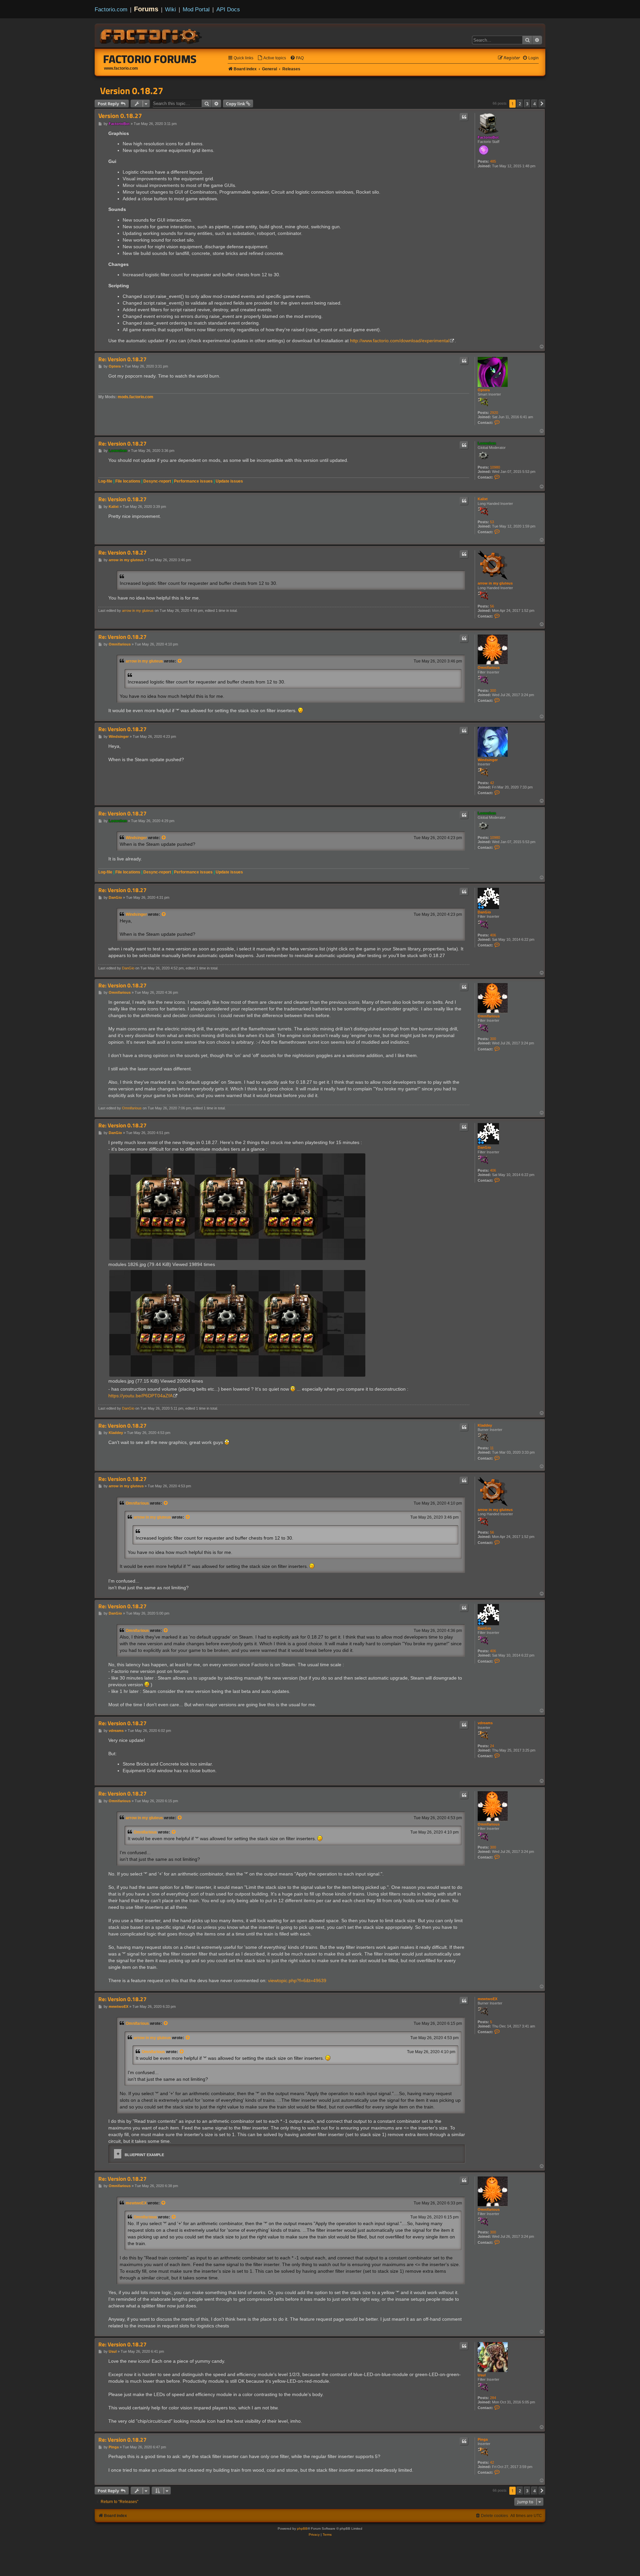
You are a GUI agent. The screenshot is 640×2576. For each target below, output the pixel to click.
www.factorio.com (121, 68)
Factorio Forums (150, 59)
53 (492, 522)
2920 (494, 413)
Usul (482, 2375)
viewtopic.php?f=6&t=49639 (297, 1980)
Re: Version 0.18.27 (122, 359)
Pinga (483, 2439)
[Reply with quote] (464, 117)
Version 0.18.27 (132, 91)
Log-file (105, 481)
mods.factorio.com (135, 397)
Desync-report (157, 481)
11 (492, 1448)
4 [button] (534, 104)
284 (493, 2398)
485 (493, 161)
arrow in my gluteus (495, 583)
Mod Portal (196, 9)
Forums (146, 9)
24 (492, 1746)
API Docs (228, 9)
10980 (495, 467)
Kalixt (483, 499)
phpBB (302, 2529)
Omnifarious (489, 667)
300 (493, 690)
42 (492, 783)
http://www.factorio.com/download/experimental (400, 341)
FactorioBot (488, 137)
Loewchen (487, 443)
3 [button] (527, 104)
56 (492, 606)
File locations (128, 481)
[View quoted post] (180, 661)
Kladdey (485, 1425)
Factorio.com (111, 9)
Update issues (229, 481)
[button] (542, 104)
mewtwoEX (487, 1999)
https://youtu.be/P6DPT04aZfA (140, 1396)
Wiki (170, 9)
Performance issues (193, 481)
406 (493, 935)
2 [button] (520, 104)
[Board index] (151, 35)
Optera (484, 390)
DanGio (484, 912)
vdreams (485, 1723)
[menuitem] (272, 58)
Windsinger (488, 760)
